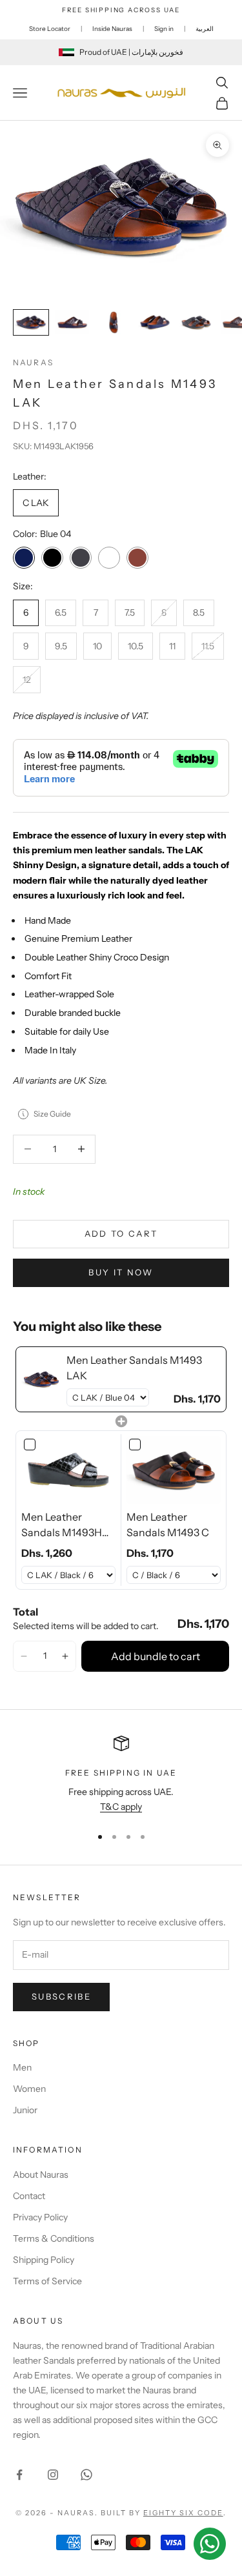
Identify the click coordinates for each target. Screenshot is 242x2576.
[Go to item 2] (72, 322)
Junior (25, 2110)
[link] (41, 1379)
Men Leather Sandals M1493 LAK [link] (134, 1368)
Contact (29, 2196)
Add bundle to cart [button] (156, 1656)
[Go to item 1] (31, 322)
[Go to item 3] (114, 322)
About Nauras (41, 2175)
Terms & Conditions (54, 2238)
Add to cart (121, 1233)
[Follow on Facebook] (19, 2475)
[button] (24, 1656)
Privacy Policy (40, 2217)
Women (29, 2089)
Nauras (33, 362)
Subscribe (61, 1996)
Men (22, 2067)
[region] (121, 1775)
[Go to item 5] (196, 322)
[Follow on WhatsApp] (86, 2475)
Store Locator (50, 29)
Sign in (164, 29)
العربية (205, 29)
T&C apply (121, 1807)
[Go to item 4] (155, 322)
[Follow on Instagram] (53, 2475)
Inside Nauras (112, 29)
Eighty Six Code (183, 2513)
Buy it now (121, 1272)
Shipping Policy (44, 2260)
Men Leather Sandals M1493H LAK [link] (62, 1525)
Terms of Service (47, 2281)
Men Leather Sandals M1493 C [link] (168, 1525)
